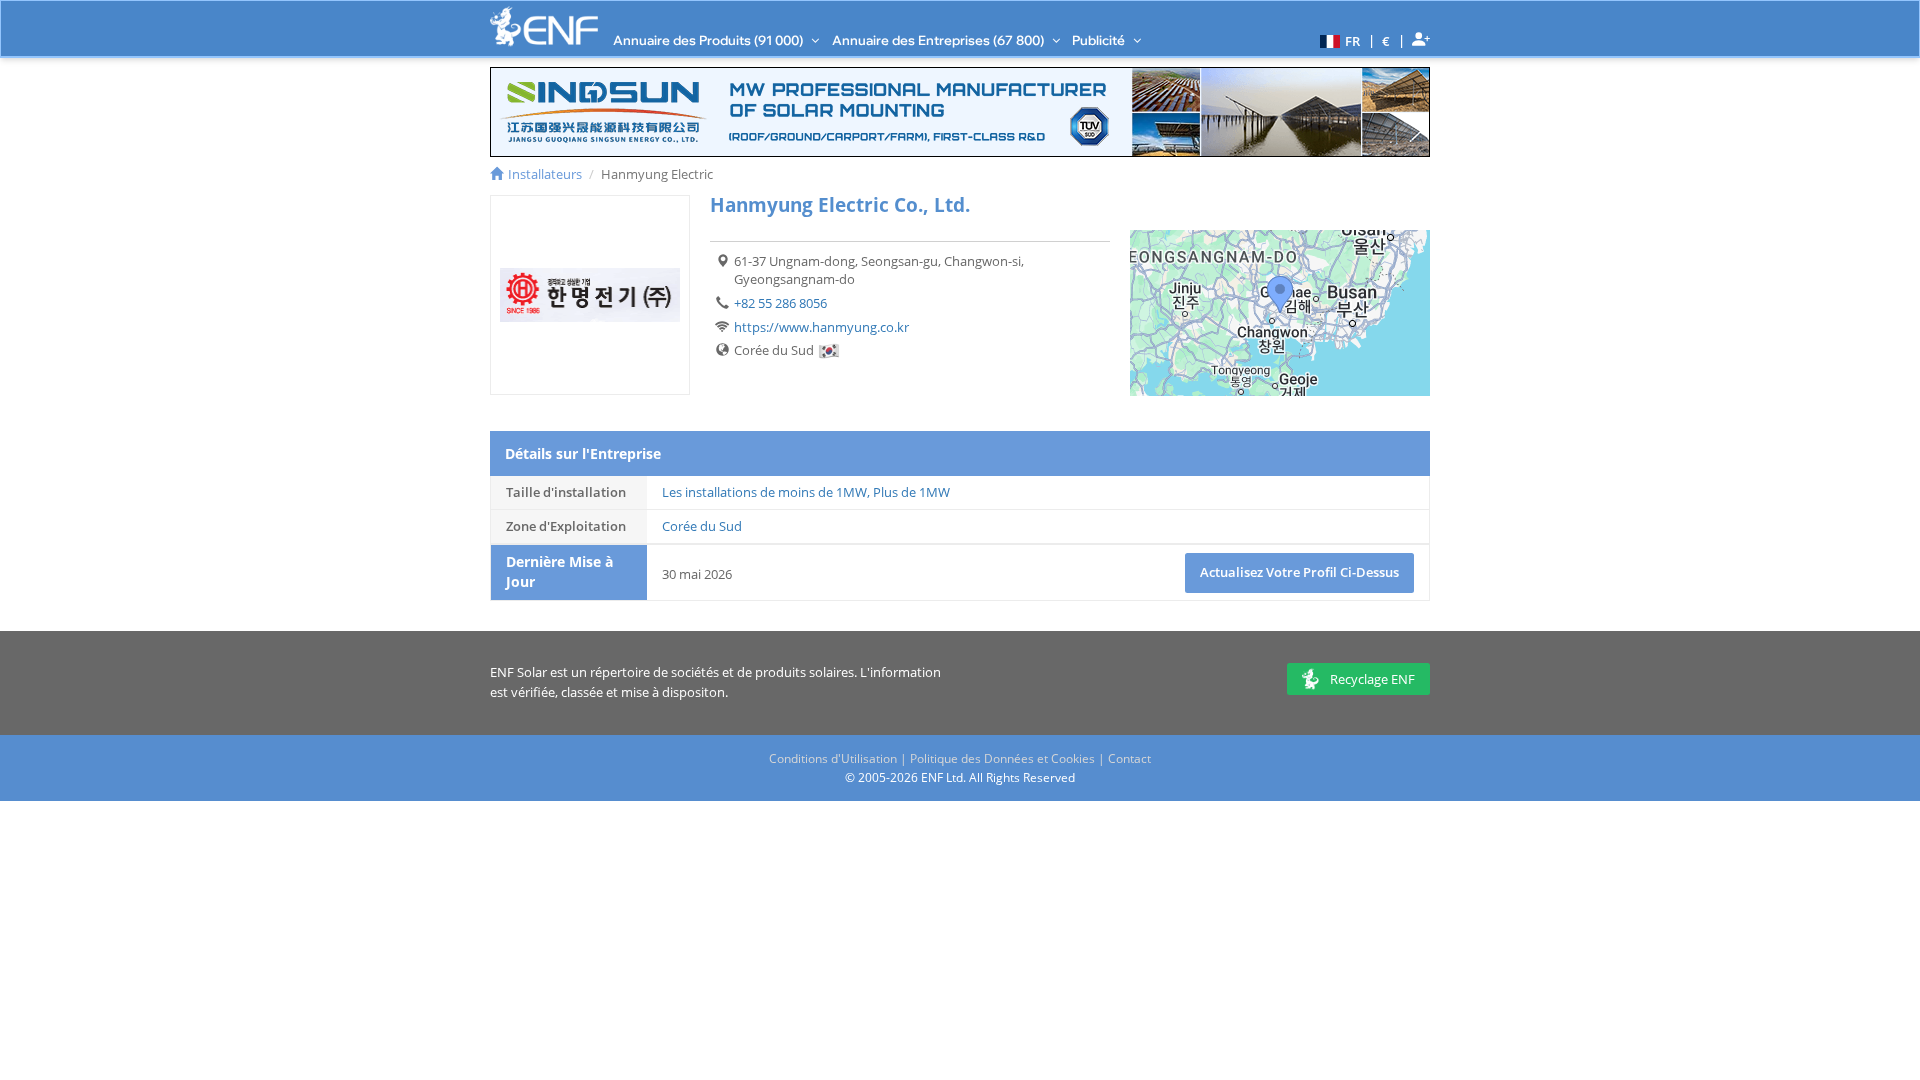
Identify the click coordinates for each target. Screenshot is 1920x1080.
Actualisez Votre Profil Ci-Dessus (1299, 572)
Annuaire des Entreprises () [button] (939, 40)
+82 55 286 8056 (780, 303)
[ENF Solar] (544, 26)
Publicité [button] (1100, 40)
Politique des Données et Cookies (1002, 758)
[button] (1337, 40)
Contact (1129, 758)
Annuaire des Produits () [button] (709, 40)
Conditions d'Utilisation (833, 758)
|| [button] (1386, 40)
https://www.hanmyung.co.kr (821, 327)
